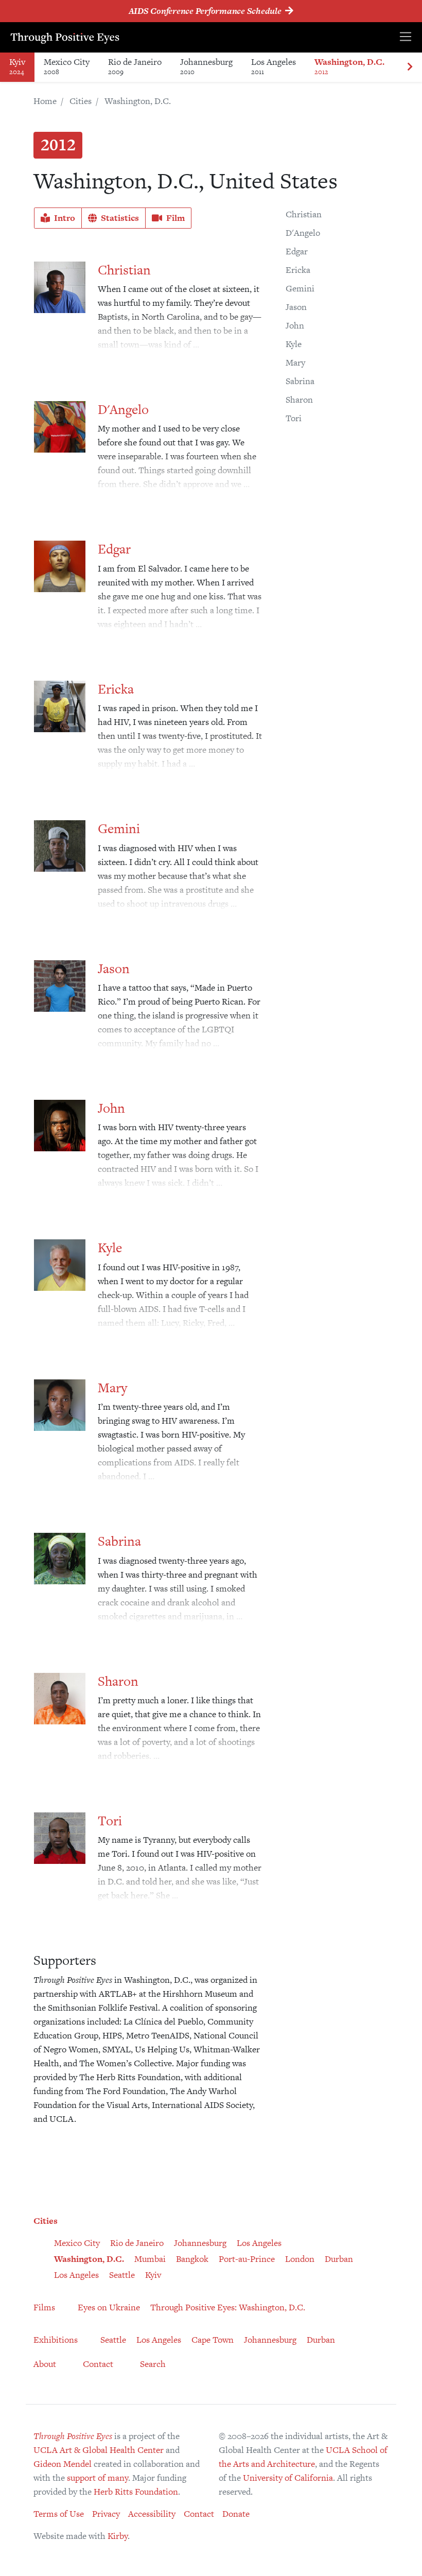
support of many (98, 2478)
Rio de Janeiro (135, 66)
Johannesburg (206, 66)
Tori (294, 418)
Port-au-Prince (247, 2259)
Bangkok (192, 2259)
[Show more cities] (410, 67)
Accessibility (152, 2514)
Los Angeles (274, 66)
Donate (236, 2514)
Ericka (298, 270)
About (45, 2364)
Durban (339, 2259)
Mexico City (67, 66)
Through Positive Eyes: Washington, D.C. (228, 2307)
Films (44, 2307)
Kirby (118, 2536)
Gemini (300, 288)
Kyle (294, 344)
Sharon (299, 400)
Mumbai (150, 2259)
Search (153, 2364)
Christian (304, 214)
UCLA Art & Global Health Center (99, 2450)
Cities (81, 101)
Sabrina (300, 381)
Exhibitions (56, 2340)
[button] (58, 218)
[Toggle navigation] (406, 37)
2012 (58, 144)
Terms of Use (59, 2514)
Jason (296, 307)
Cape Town (213, 2340)
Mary (295, 362)
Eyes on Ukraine (109, 2307)
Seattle (122, 2275)
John (295, 325)
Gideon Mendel (63, 2464)
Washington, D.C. (349, 66)
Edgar (297, 251)
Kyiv (17, 66)
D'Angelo (303, 233)
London (300, 2259)
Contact (98, 2364)
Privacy (106, 2514)
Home (45, 101)
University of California (288, 2478)
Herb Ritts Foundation (136, 2492)
